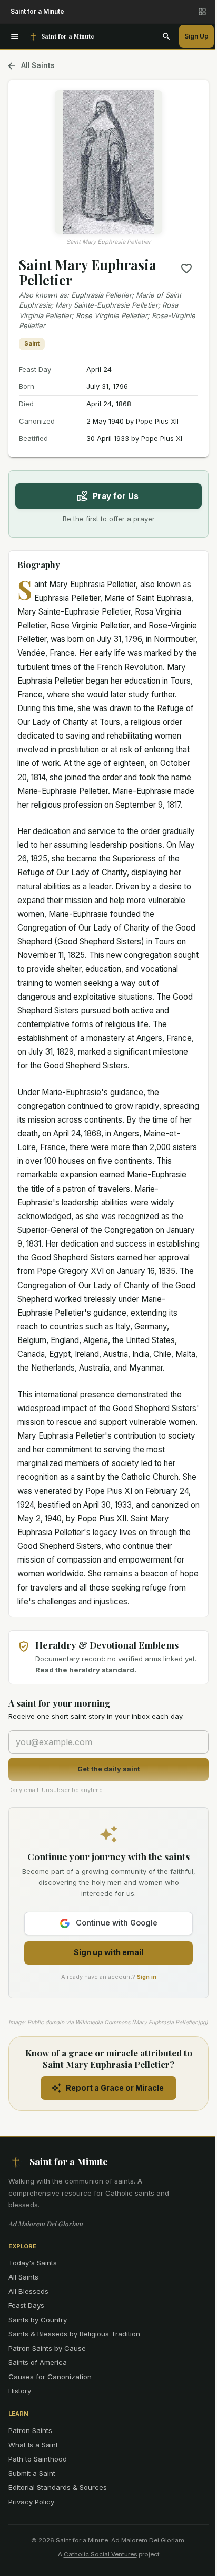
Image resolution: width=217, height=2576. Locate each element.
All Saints (38, 65)
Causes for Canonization (50, 2377)
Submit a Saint (32, 2473)
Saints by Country (38, 2320)
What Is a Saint (33, 2445)
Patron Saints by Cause (47, 2348)
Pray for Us (116, 496)
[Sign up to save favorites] (186, 269)
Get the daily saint (109, 1769)
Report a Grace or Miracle (115, 2088)
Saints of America (38, 2362)
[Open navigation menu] (15, 36)
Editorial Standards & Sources (58, 2487)
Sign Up (196, 36)
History (20, 2391)
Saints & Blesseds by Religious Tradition (74, 2334)
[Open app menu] (202, 12)
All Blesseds (28, 2291)
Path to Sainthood (38, 2459)
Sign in (147, 1977)
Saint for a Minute (37, 11)
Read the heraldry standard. (86, 1670)
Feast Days (26, 2305)
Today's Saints (33, 2263)
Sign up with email (108, 1952)
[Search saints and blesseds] (166, 36)
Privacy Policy (31, 2502)
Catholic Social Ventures (100, 2554)
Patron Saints (30, 2430)
